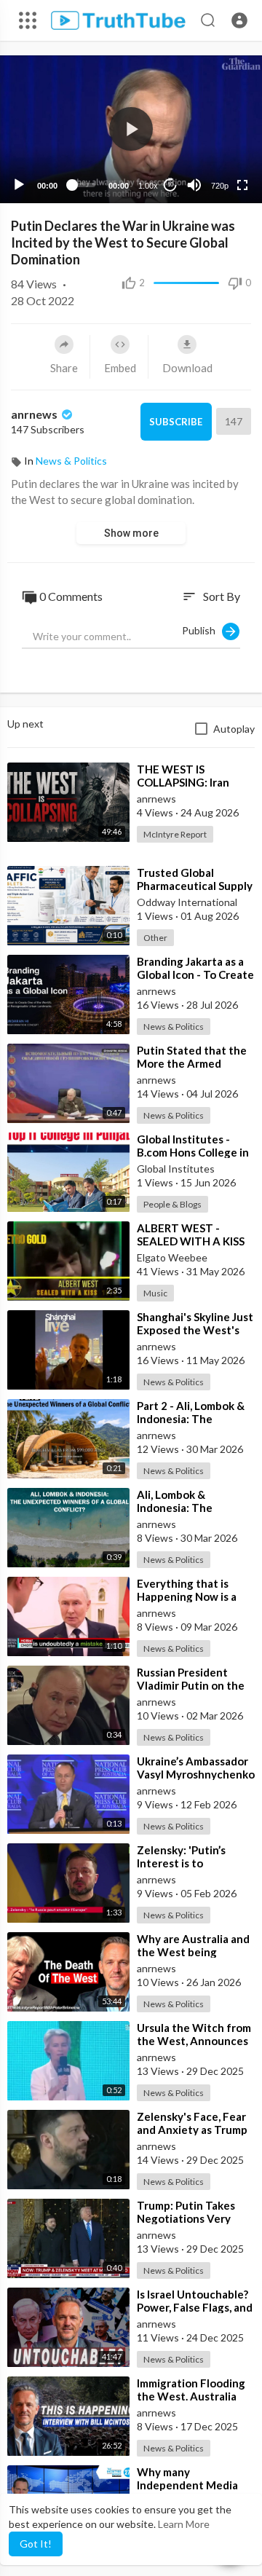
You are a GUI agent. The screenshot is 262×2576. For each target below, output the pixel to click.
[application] (131, 129)
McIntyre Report (175, 834)
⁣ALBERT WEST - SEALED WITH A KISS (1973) (191, 1241)
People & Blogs (172, 1204)
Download (187, 368)
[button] (239, 20)
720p (220, 186)
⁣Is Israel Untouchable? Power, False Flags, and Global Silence (195, 2307)
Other (155, 938)
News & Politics (71, 461)
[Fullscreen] (242, 185)
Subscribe (176, 422)
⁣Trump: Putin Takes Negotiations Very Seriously (186, 2218)
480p (215, 128)
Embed (120, 368)
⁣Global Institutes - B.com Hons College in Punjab (193, 1152)
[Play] (19, 185)
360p (215, 150)
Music (155, 1293)
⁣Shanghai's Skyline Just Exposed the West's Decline (195, 1330)
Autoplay (234, 729)
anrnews (35, 414)
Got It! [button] (36, 2544)
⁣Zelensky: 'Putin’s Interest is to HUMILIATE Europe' (187, 1863)
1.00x (148, 186)
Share (64, 368)
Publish (202, 630)
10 (170, 185)
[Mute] (194, 185)
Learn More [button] (184, 2524)
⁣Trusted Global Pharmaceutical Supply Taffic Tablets (195, 886)
